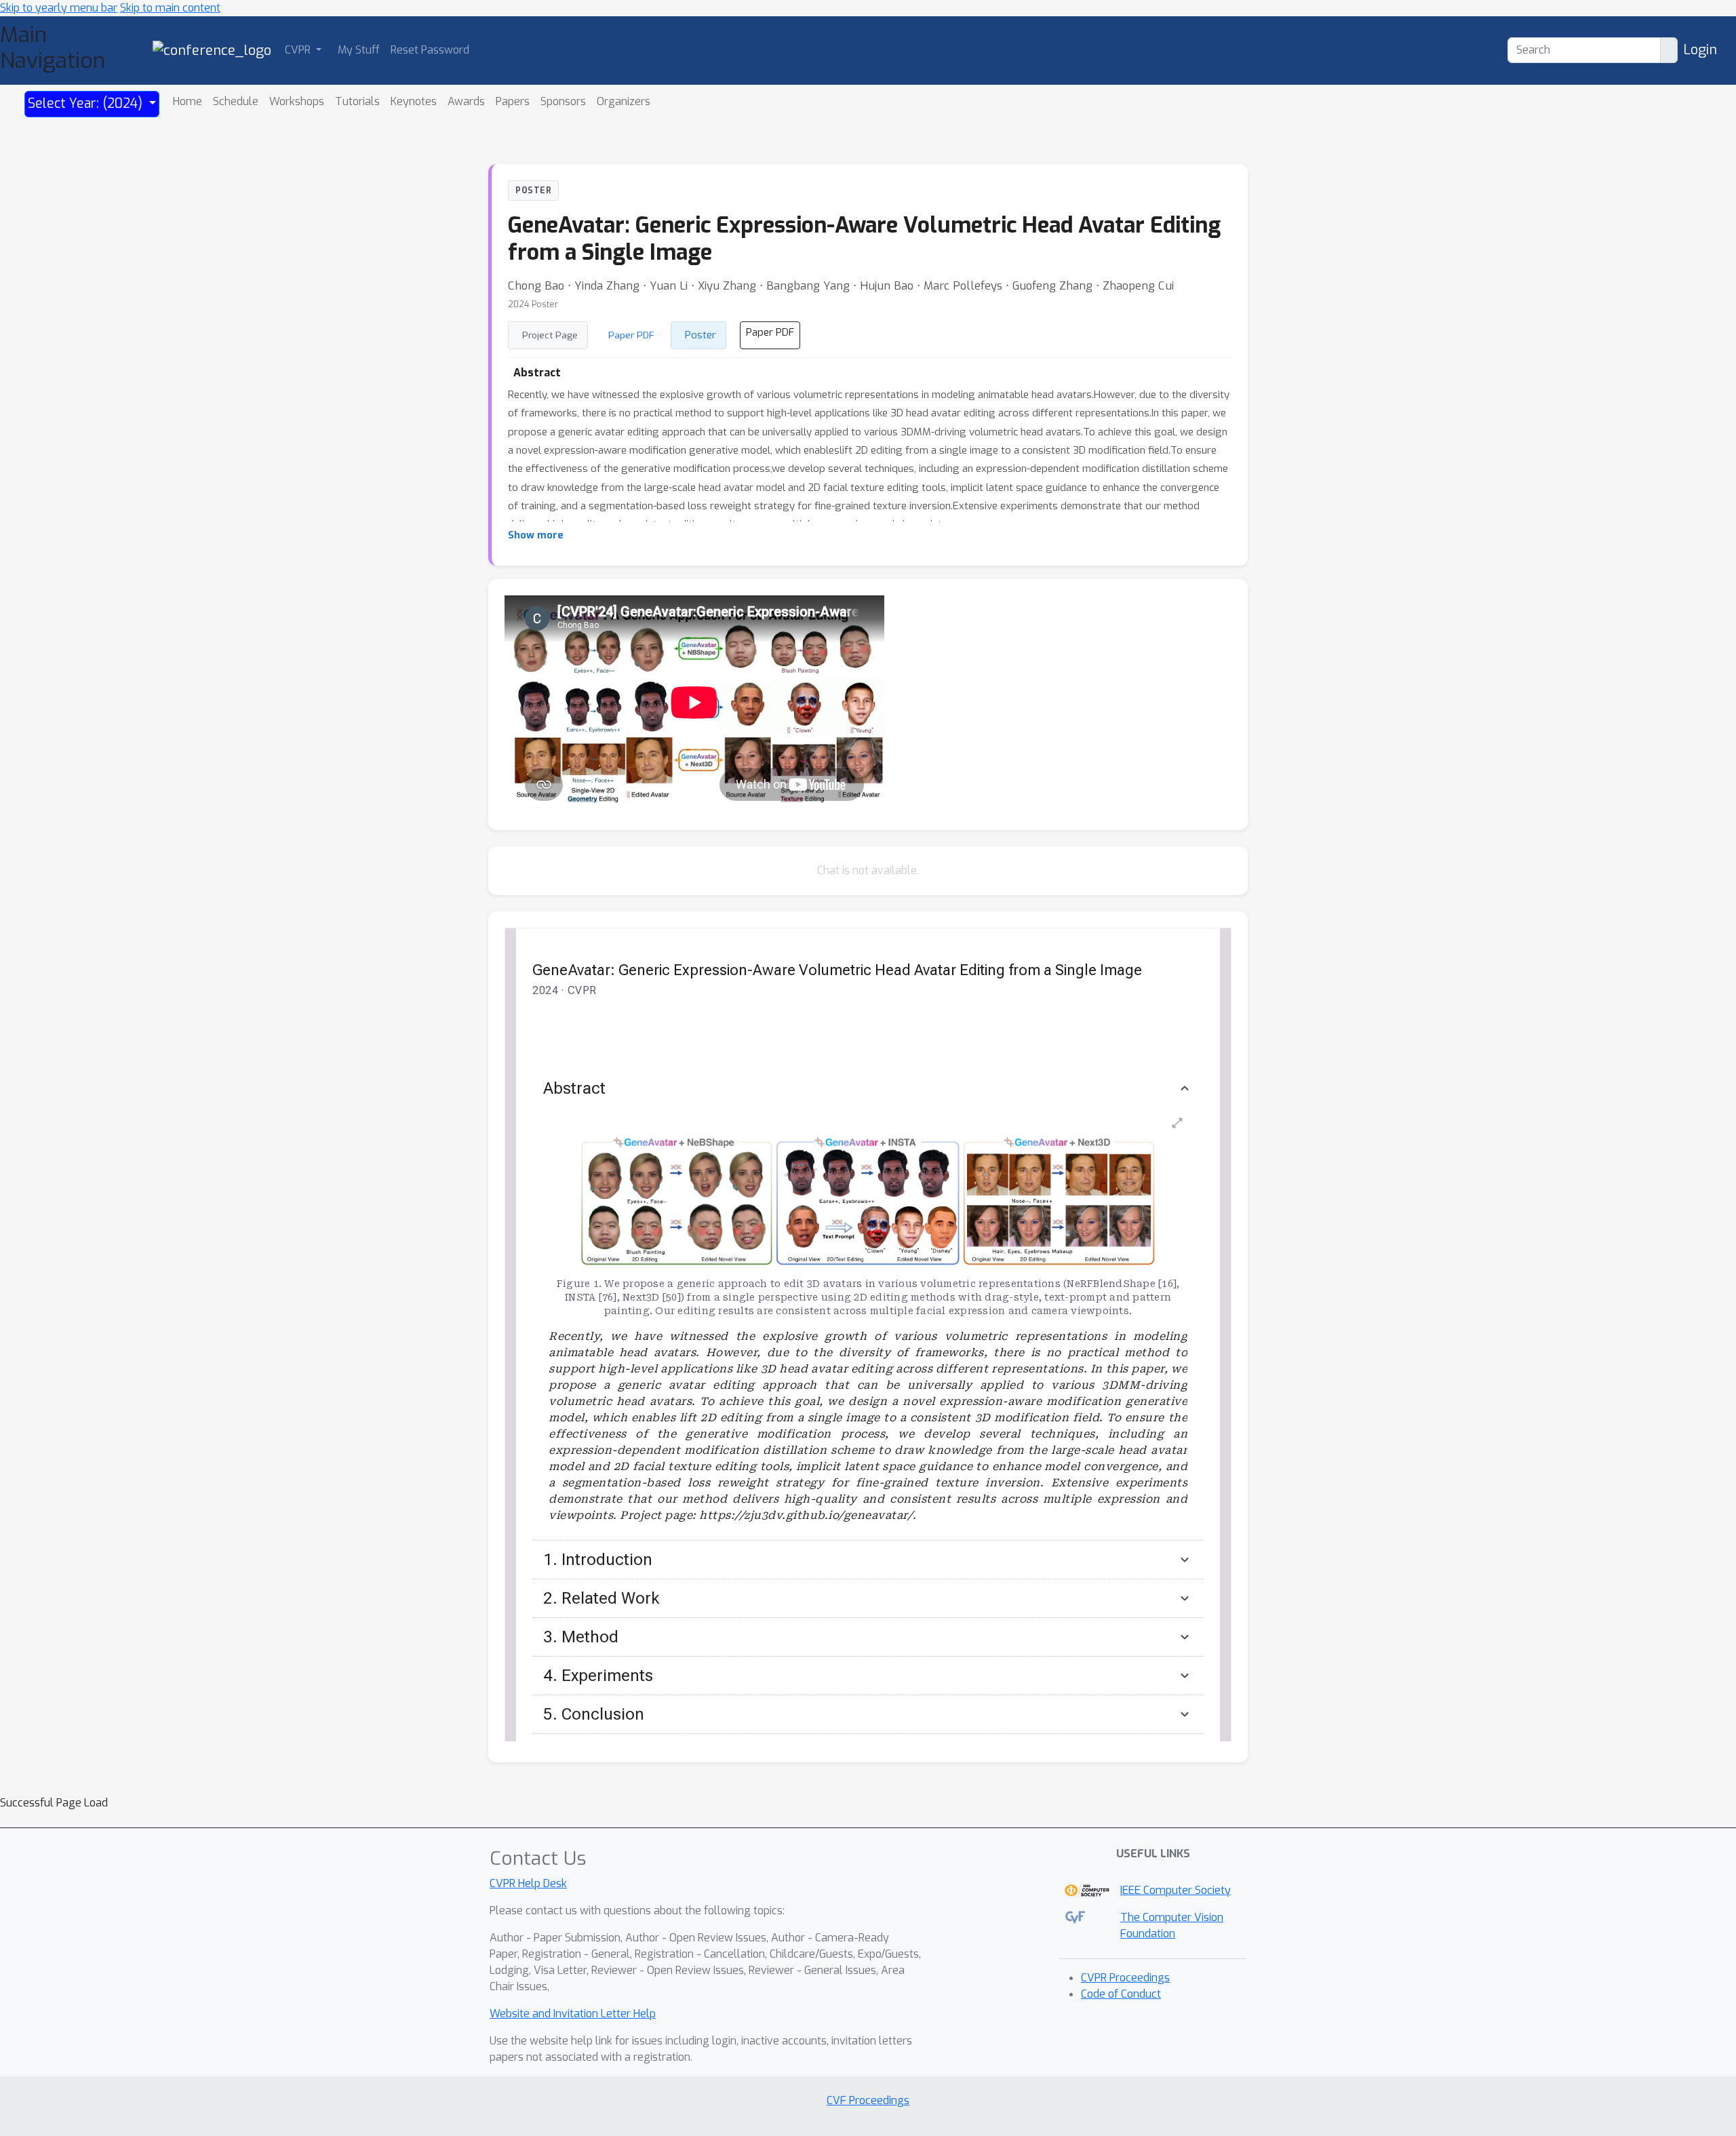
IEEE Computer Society (1176, 1890)
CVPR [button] (299, 50)
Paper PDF (631, 335)
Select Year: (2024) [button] (87, 103)
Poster (701, 335)
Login (1700, 50)
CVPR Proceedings (1125, 1978)
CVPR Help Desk (528, 1883)
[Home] (212, 50)
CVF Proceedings (868, 2100)
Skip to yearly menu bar (59, 8)
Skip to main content (170, 8)
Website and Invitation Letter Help (573, 2014)
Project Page (550, 335)
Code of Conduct (1121, 1994)
